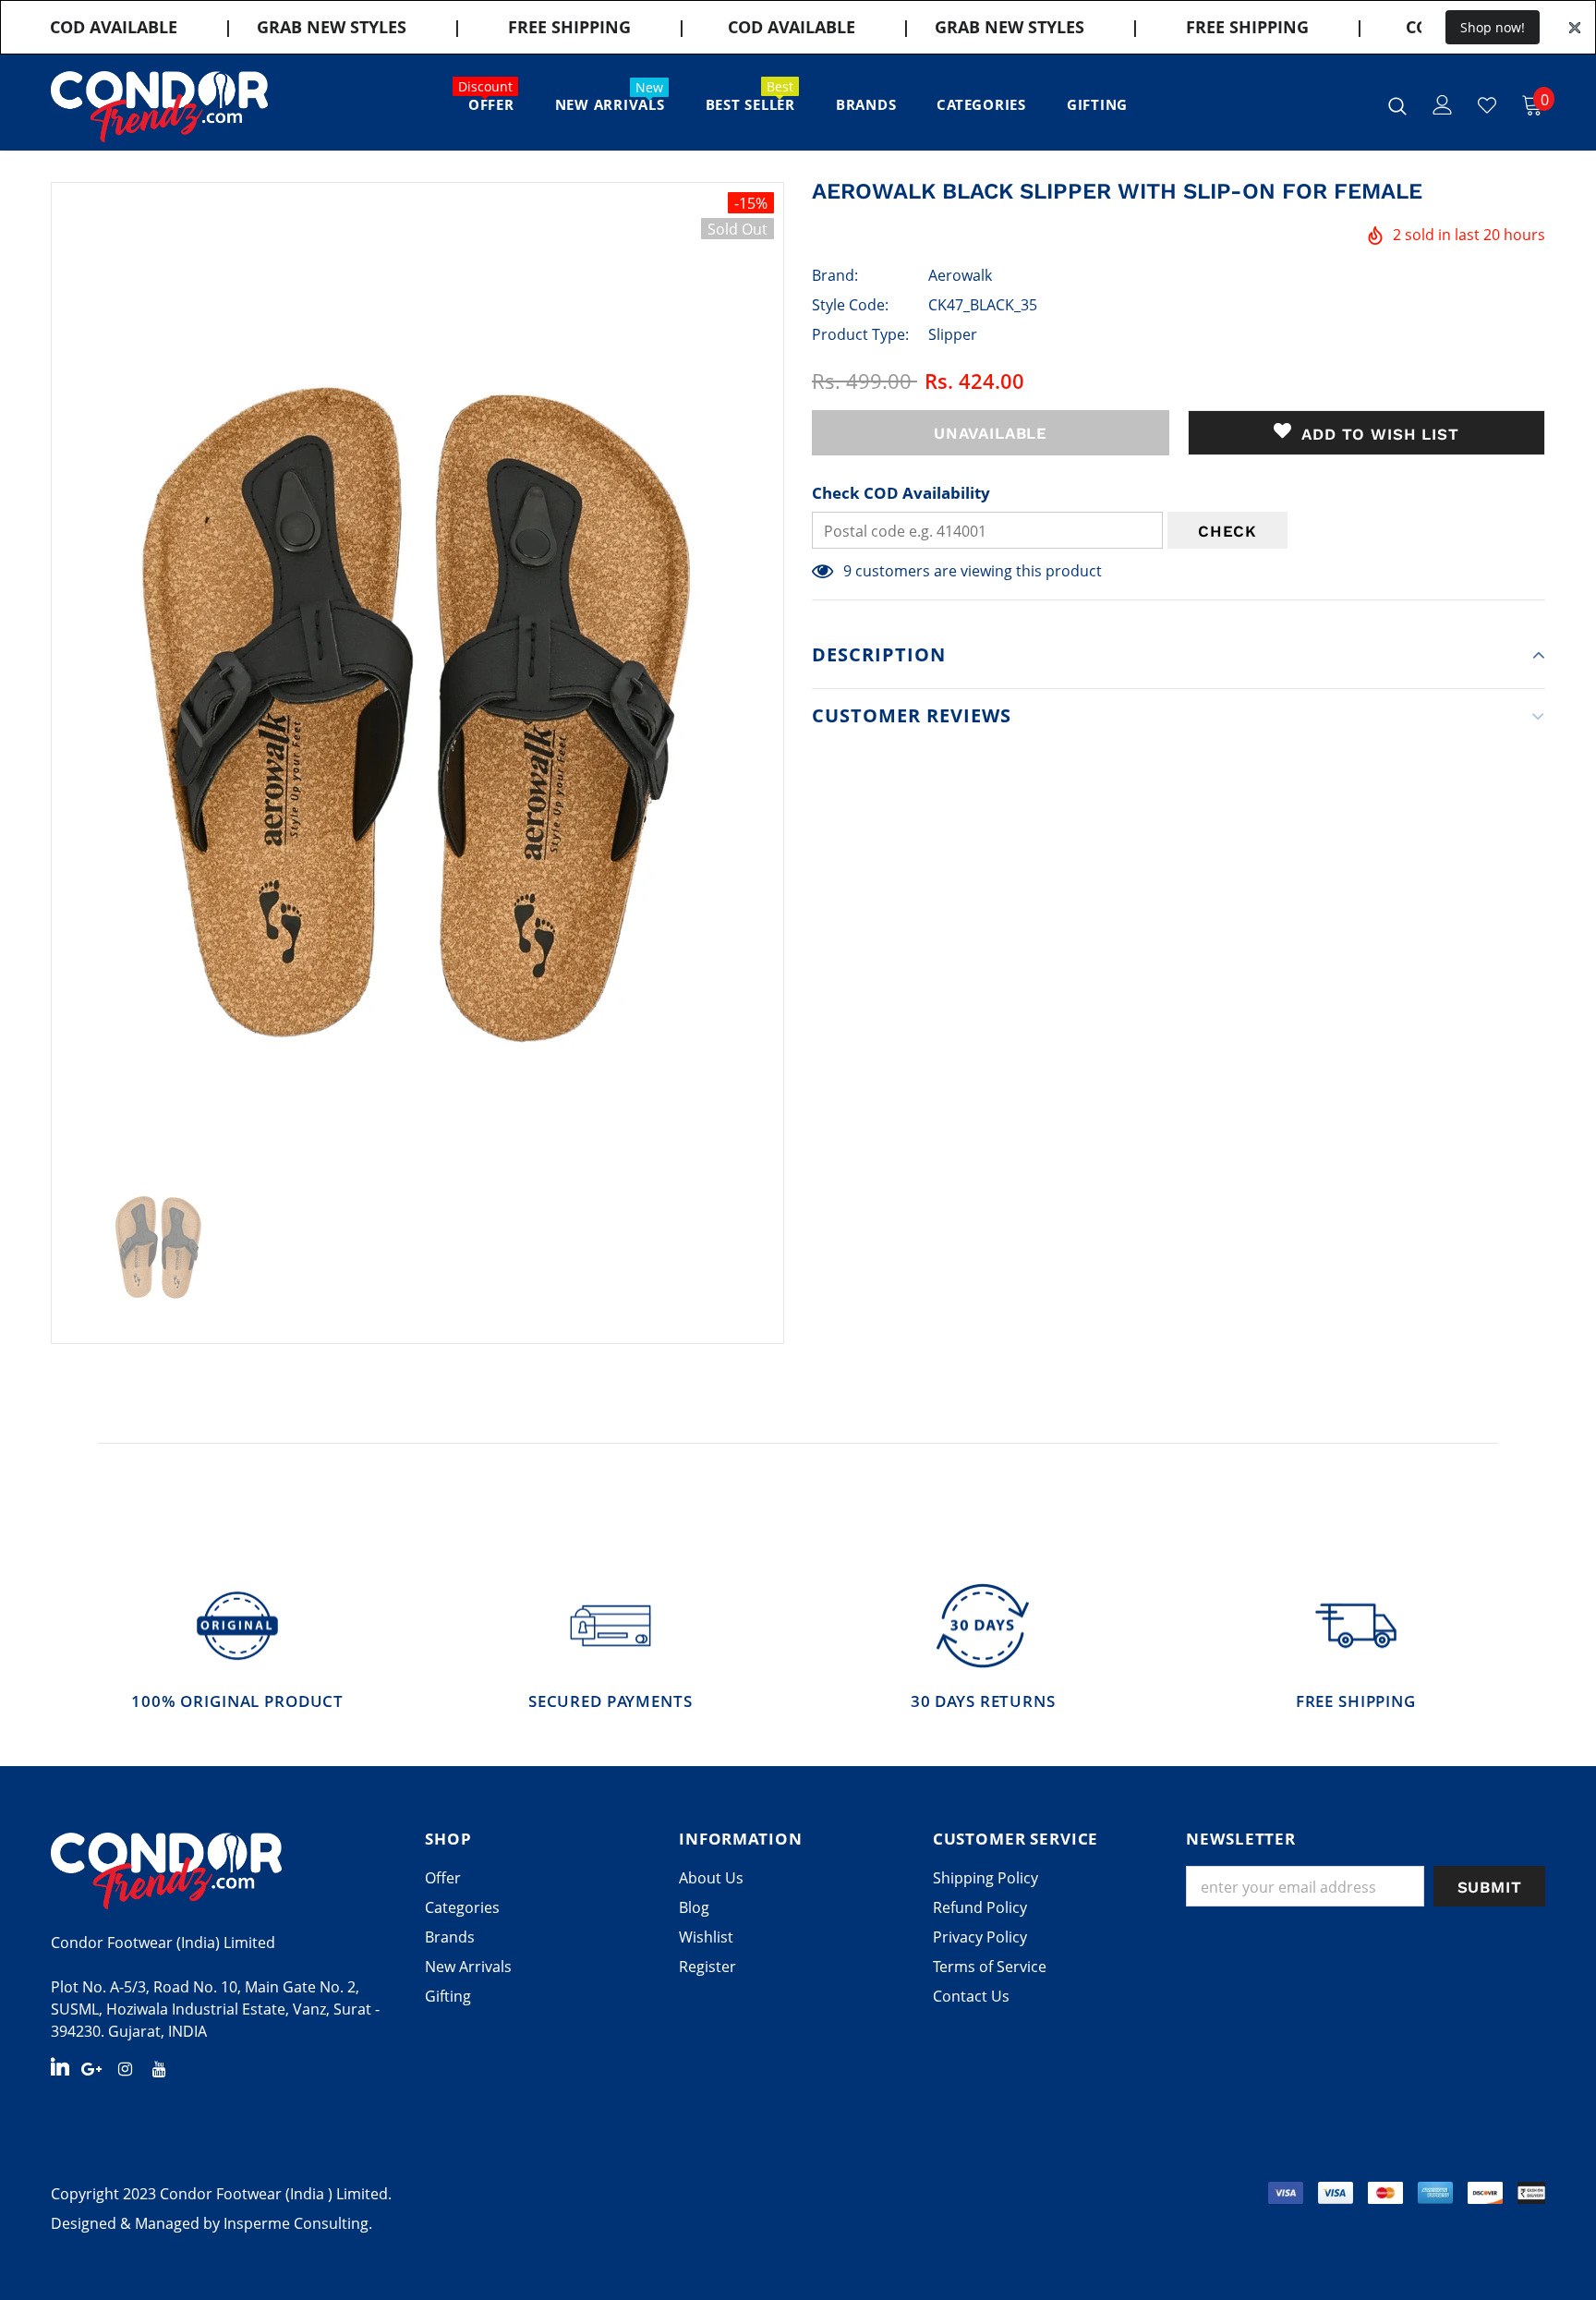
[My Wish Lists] (1487, 105)
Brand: (835, 275)
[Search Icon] (1397, 105)
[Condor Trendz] (224, 1870)
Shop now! (1493, 27)
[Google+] (91, 2068)
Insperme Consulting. (298, 2223)
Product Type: (860, 334)
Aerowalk (960, 275)
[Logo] (159, 107)
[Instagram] (126, 2068)
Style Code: (850, 305)
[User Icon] (1443, 105)
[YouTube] (160, 2068)
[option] (417, 665)
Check (1227, 531)
